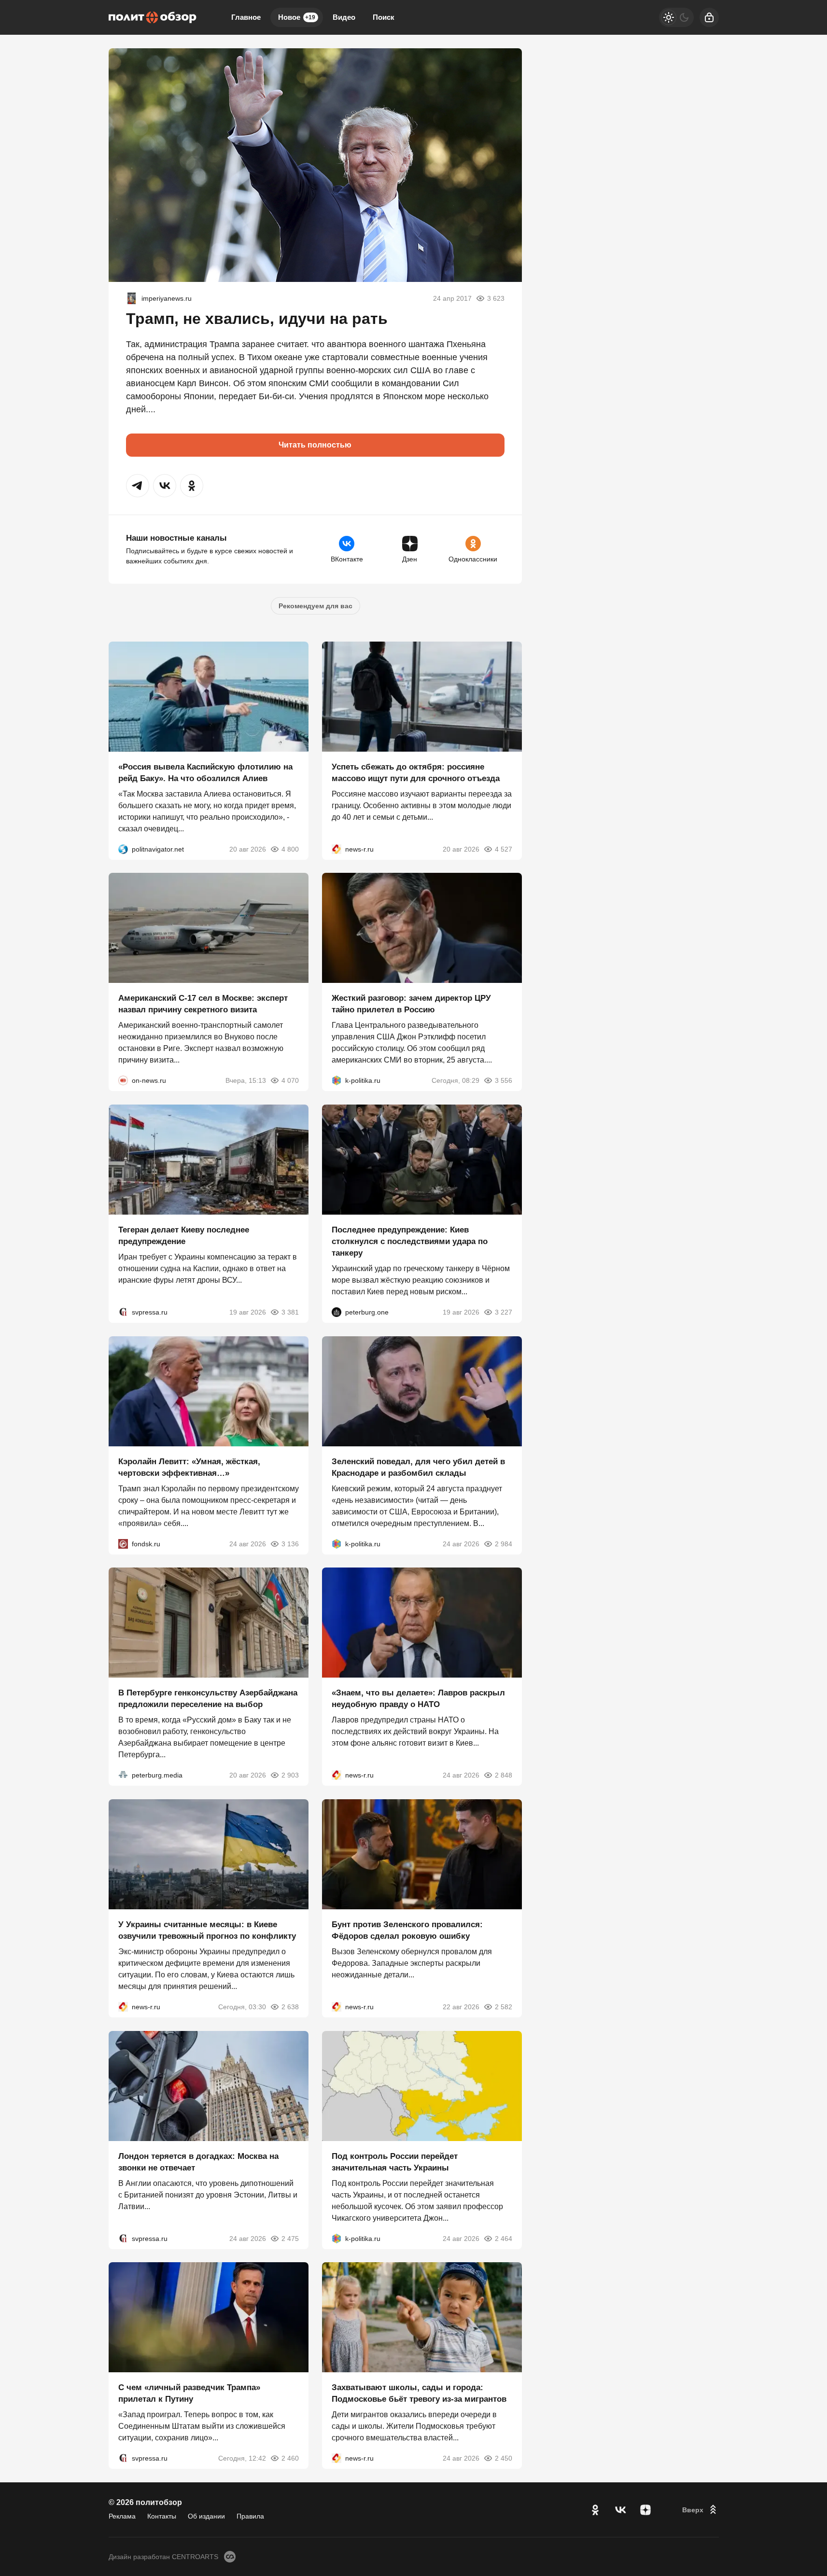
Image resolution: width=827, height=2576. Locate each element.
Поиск (384, 17)
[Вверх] (701, 2510)
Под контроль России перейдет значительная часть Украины (395, 2162)
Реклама (122, 2516)
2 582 (504, 2007)
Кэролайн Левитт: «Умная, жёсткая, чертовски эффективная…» (189, 1467)
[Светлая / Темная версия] (676, 17)
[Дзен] (645, 2510)
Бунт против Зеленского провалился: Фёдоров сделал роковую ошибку (407, 1930)
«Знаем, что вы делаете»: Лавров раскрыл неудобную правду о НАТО (418, 1699)
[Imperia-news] (132, 298)
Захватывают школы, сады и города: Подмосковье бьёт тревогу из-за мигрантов (419, 2393)
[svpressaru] (123, 1312)
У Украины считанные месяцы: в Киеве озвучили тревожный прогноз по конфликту (207, 1930)
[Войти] (709, 17)
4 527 (504, 849)
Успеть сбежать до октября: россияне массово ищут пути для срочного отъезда (416, 772)
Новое (297, 17)
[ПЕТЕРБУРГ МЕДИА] (123, 1775)
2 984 (504, 1543)
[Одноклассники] (595, 2510)
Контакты (162, 2516)
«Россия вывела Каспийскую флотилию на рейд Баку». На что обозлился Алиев (205, 772)
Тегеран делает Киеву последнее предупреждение (184, 1236)
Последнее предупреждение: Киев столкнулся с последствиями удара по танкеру (410, 1241)
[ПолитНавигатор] (123, 849)
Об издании (206, 2516)
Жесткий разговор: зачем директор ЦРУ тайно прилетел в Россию (411, 1004)
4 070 (290, 1080)
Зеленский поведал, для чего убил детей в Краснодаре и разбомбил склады (418, 1467)
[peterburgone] (336, 1312)
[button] (138, 486)
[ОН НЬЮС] (123, 1080)
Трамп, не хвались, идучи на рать (257, 319)
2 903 (290, 1775)
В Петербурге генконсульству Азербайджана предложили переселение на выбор (208, 1699)
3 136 (290, 1543)
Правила (250, 2516)
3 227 (504, 1312)
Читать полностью (315, 445)
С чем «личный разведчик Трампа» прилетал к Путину (189, 2393)
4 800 (290, 849)
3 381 (290, 1312)
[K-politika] (336, 1080)
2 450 (504, 2458)
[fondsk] (123, 1543)
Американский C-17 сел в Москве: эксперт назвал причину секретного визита (203, 1004)
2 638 (290, 2007)
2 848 (504, 1775)
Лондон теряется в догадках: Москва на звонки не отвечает (198, 2162)
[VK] (620, 2510)
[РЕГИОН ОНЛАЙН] (336, 849)
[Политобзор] (153, 17)
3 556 (504, 1080)
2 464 (504, 2238)
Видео (344, 17)
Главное (246, 17)
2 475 (290, 2238)
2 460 (290, 2458)
